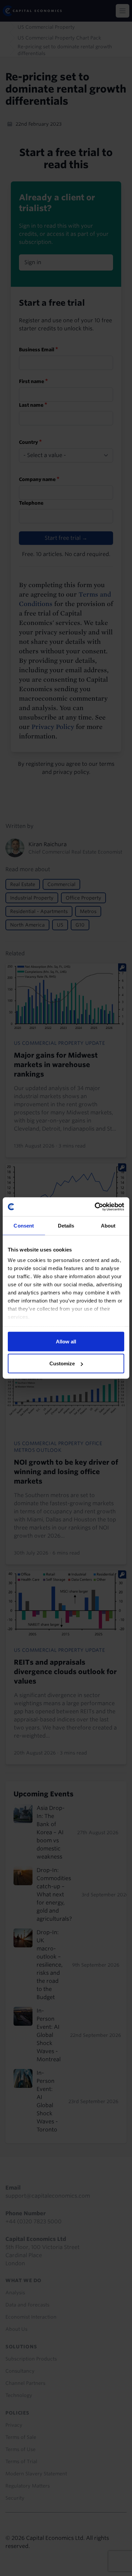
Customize (62, 1363)
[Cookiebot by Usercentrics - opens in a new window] (95, 1207)
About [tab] (108, 1225)
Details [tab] (66, 1225)
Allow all (66, 1341)
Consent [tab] (24, 1225)
